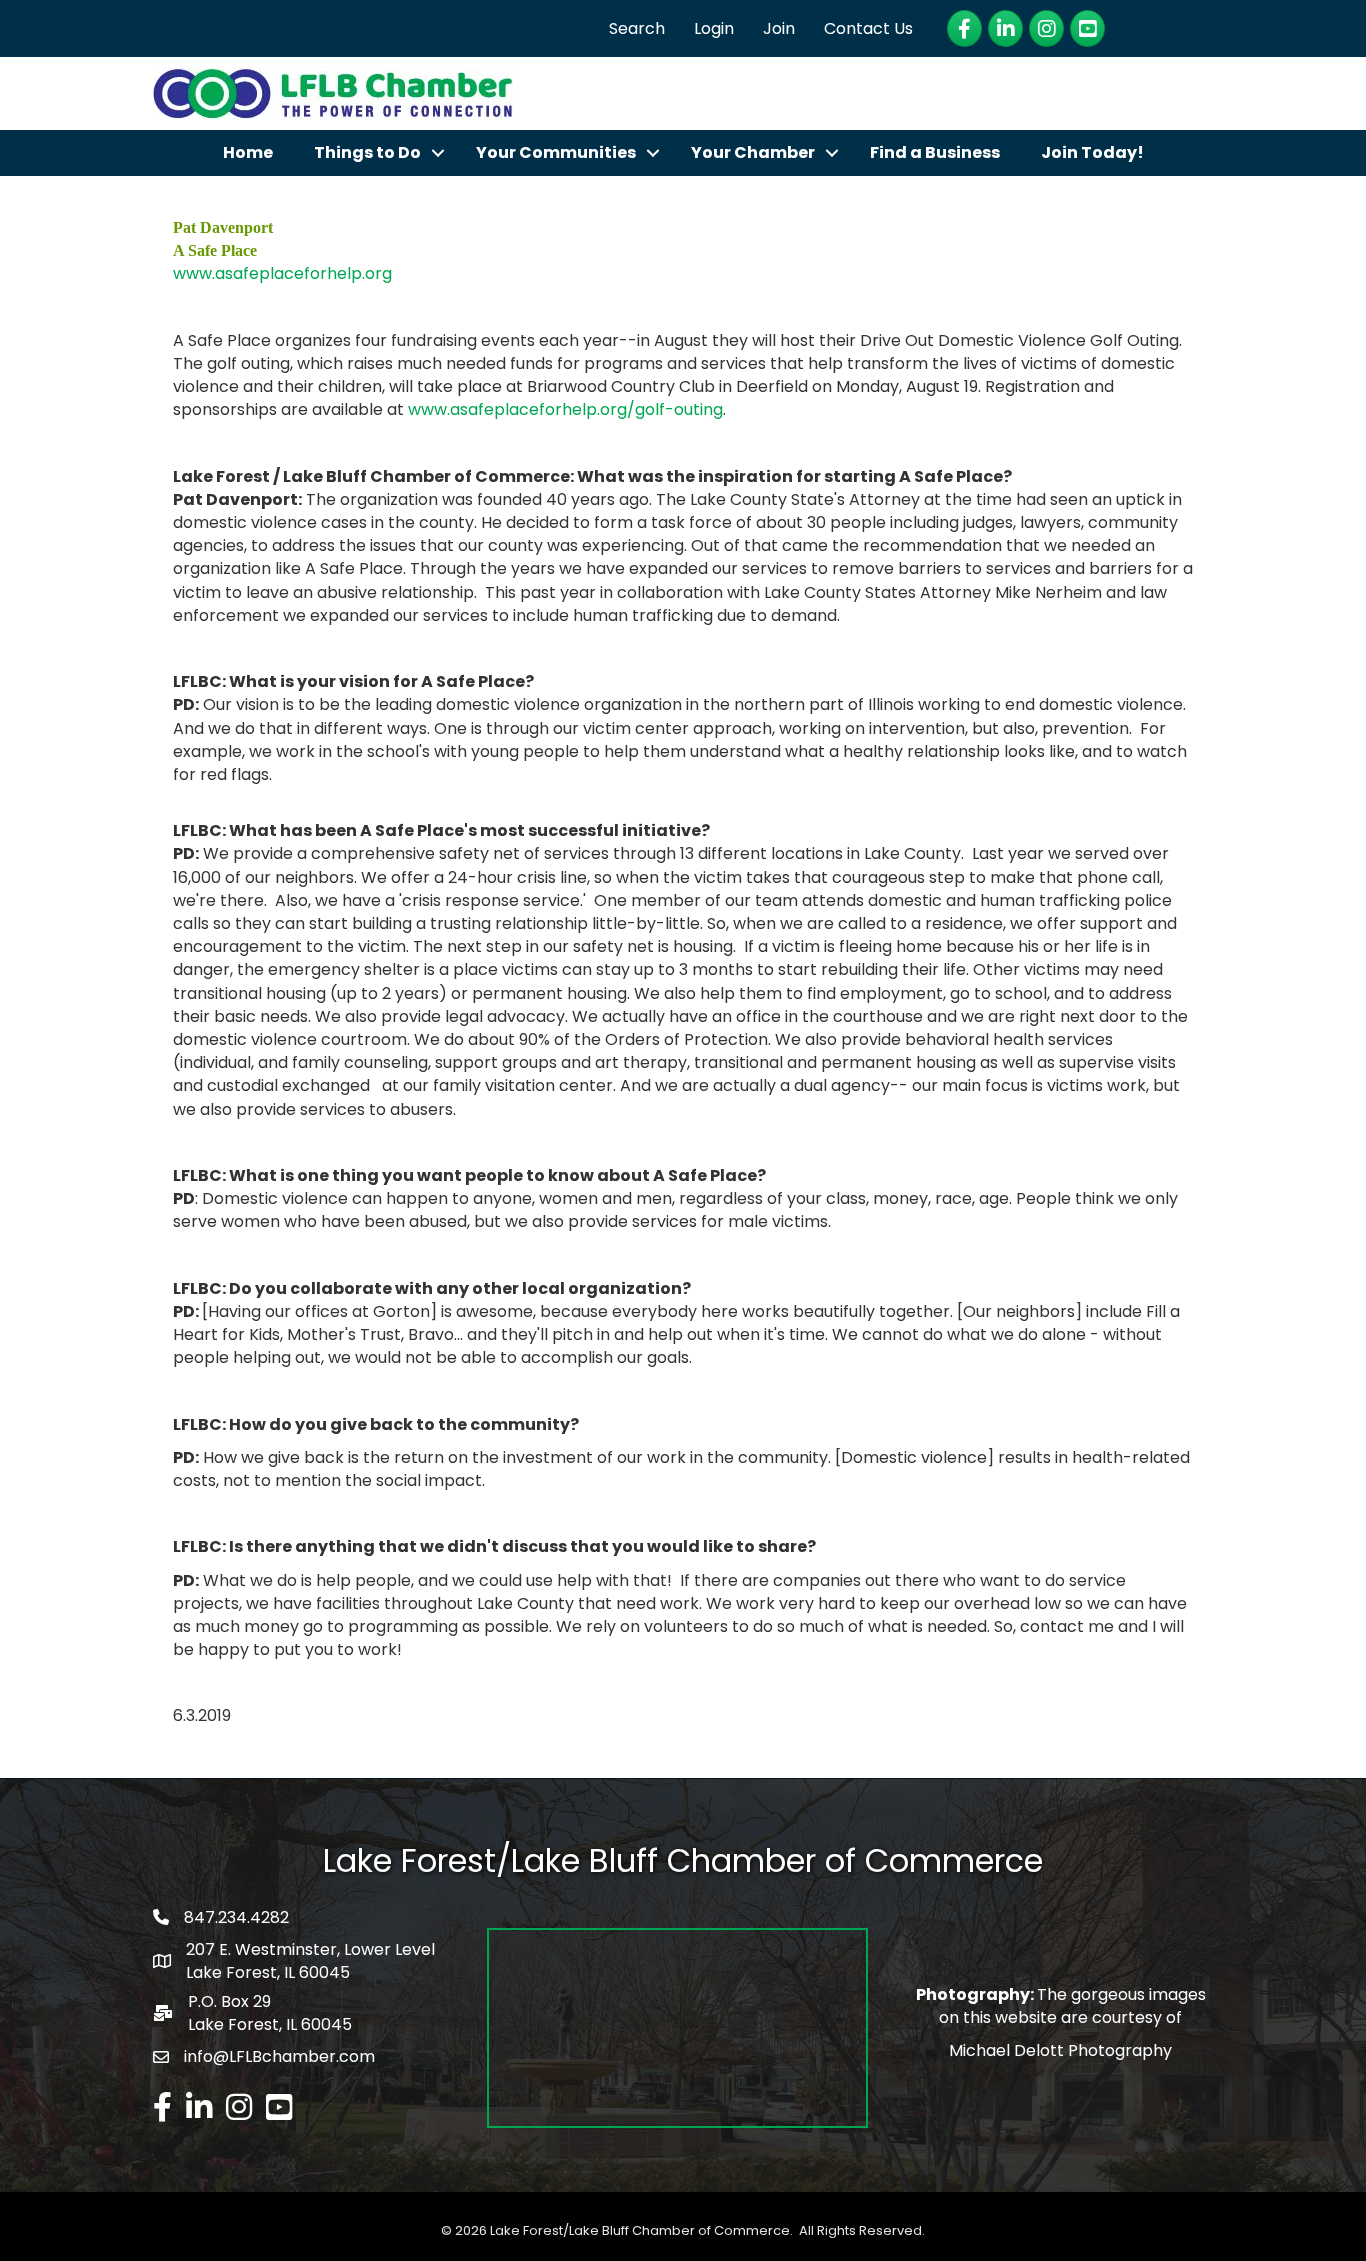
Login (714, 28)
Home (248, 152)
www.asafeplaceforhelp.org (282, 273)
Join (779, 28)
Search (637, 28)
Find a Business (935, 152)
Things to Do (367, 152)
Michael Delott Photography (1060, 2050)
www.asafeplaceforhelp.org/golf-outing (565, 409)
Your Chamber (753, 152)
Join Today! (1092, 152)
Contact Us (868, 28)
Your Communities (556, 152)
